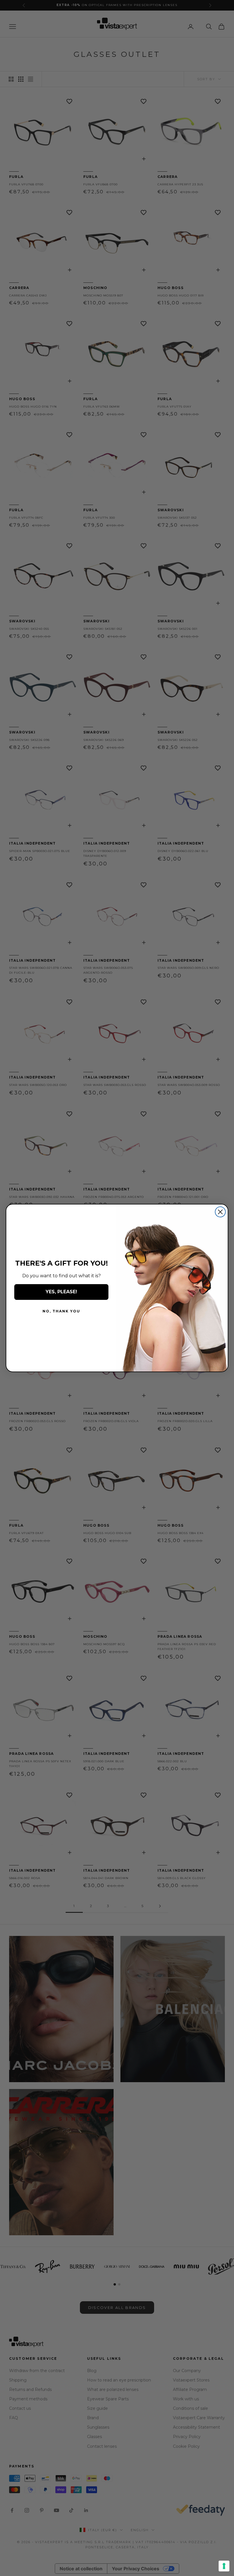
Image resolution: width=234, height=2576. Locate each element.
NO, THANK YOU (61, 1311)
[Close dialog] (220, 1212)
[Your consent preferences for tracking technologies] (224, 2566)
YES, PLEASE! (61, 1292)
